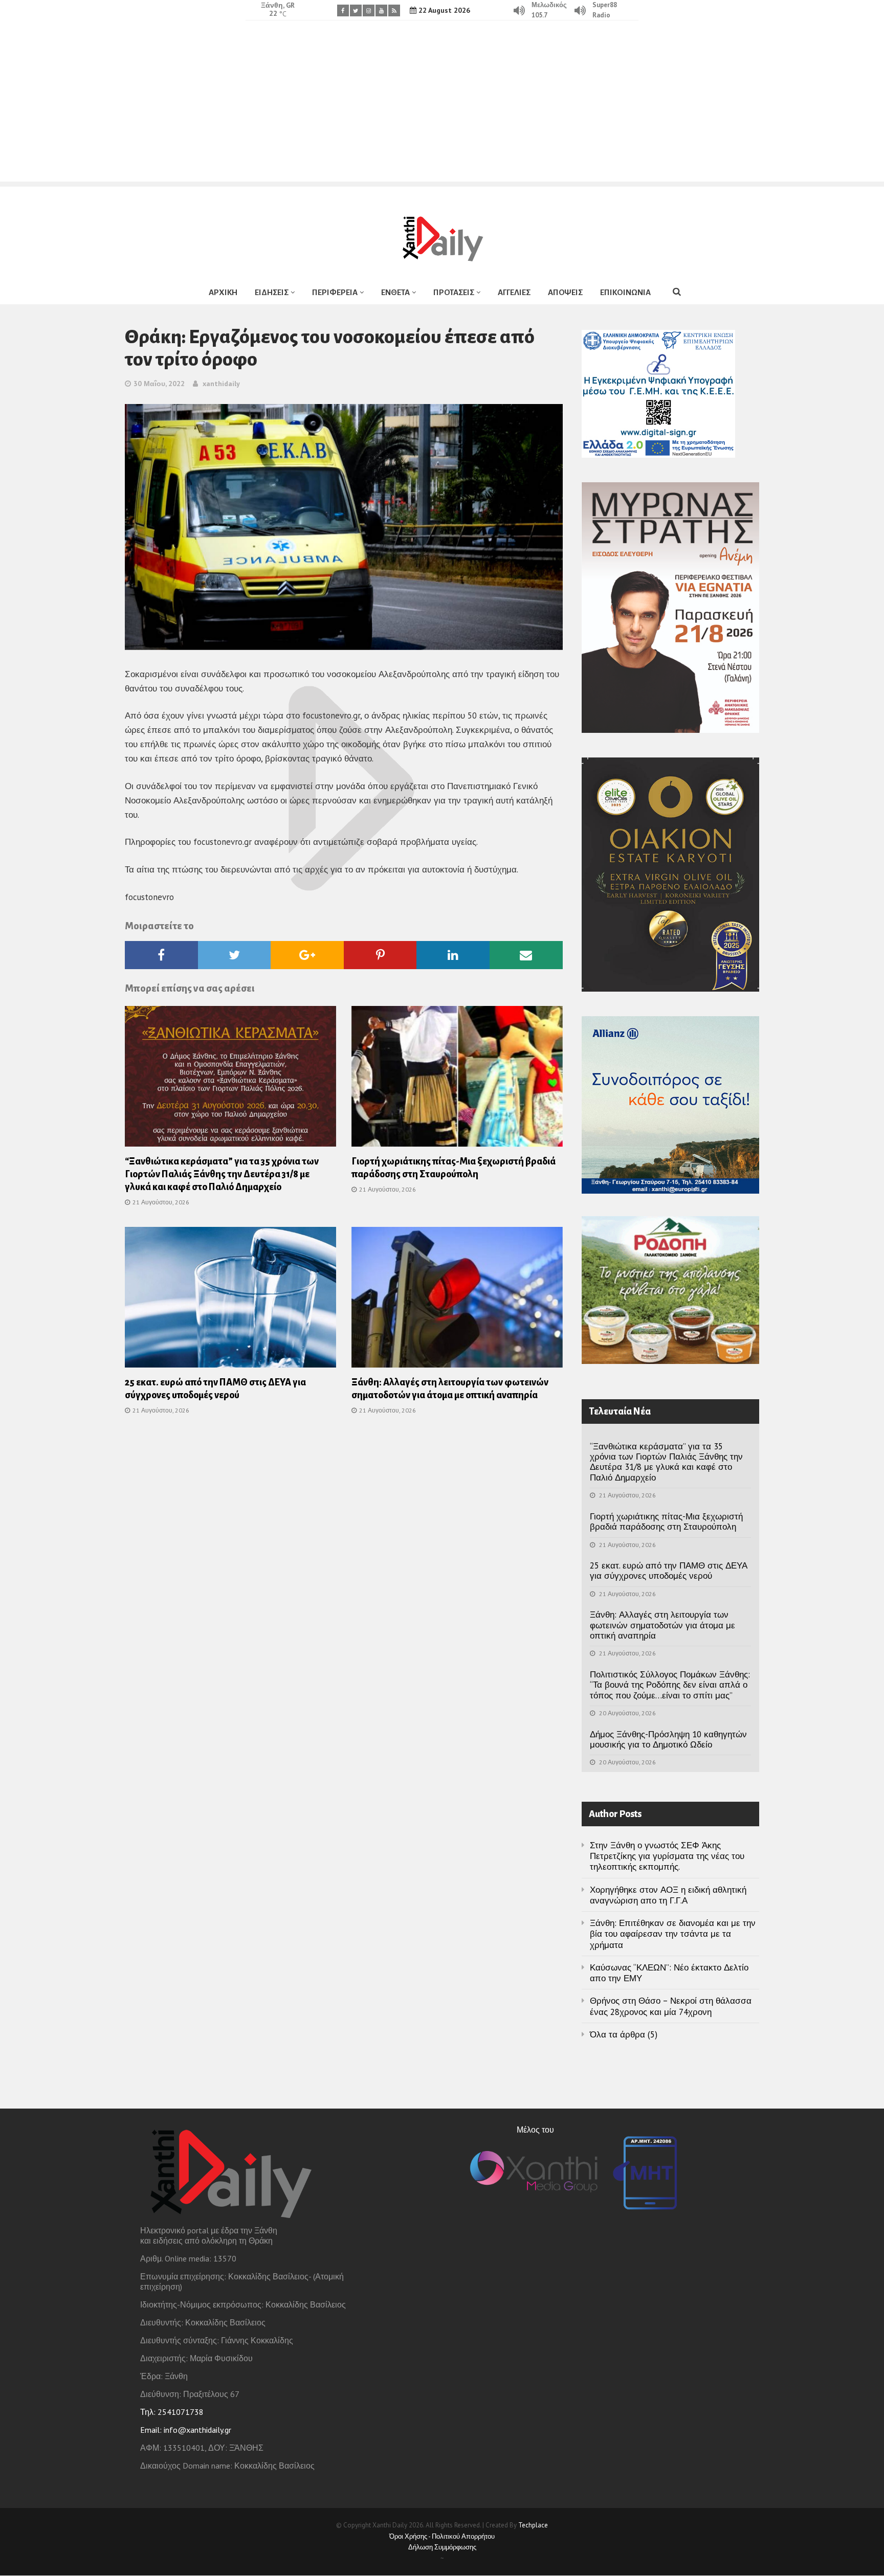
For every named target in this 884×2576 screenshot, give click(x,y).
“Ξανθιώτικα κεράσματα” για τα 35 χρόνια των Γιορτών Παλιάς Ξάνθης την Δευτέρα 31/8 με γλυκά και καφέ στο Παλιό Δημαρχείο (222, 1174)
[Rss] (394, 10)
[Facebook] (343, 10)
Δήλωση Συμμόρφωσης (442, 2547)
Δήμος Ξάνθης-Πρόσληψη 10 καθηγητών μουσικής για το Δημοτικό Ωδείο (668, 1739)
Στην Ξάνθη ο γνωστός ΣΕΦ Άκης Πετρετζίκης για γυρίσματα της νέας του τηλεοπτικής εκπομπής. (667, 1856)
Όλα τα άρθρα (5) (624, 2034)
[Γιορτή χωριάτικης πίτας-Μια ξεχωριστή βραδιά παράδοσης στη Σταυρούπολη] (457, 1080)
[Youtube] (381, 10)
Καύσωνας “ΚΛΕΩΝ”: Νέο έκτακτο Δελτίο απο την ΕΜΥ (669, 1973)
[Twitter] (356, 10)
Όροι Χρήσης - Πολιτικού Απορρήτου (442, 2536)
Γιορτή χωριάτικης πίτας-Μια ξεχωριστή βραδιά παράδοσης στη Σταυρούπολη (666, 1521)
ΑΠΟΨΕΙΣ (565, 292)
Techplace (533, 2525)
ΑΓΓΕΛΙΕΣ (514, 292)
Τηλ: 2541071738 (172, 2412)
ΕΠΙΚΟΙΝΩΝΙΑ (625, 292)
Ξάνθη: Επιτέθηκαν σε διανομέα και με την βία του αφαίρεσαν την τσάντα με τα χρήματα (673, 1934)
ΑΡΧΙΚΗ (223, 292)
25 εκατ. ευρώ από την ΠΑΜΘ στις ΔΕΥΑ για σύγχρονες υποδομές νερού (669, 1571)
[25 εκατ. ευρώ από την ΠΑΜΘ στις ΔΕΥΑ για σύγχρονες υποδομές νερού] (230, 1301)
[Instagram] (369, 10)
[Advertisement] (442, 110)
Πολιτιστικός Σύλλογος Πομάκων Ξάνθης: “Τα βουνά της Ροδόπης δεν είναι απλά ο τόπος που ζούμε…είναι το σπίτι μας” (670, 1685)
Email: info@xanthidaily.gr (186, 2430)
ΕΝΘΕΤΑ (395, 292)
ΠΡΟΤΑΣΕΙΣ (454, 292)
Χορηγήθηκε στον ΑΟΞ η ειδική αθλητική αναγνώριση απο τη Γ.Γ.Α (668, 1895)
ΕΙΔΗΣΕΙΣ (272, 292)
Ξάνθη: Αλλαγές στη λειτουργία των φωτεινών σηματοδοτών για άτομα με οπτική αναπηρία (662, 1625)
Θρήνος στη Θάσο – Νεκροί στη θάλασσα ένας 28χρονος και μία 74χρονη (671, 2006)
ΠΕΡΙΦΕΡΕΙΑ (335, 292)
